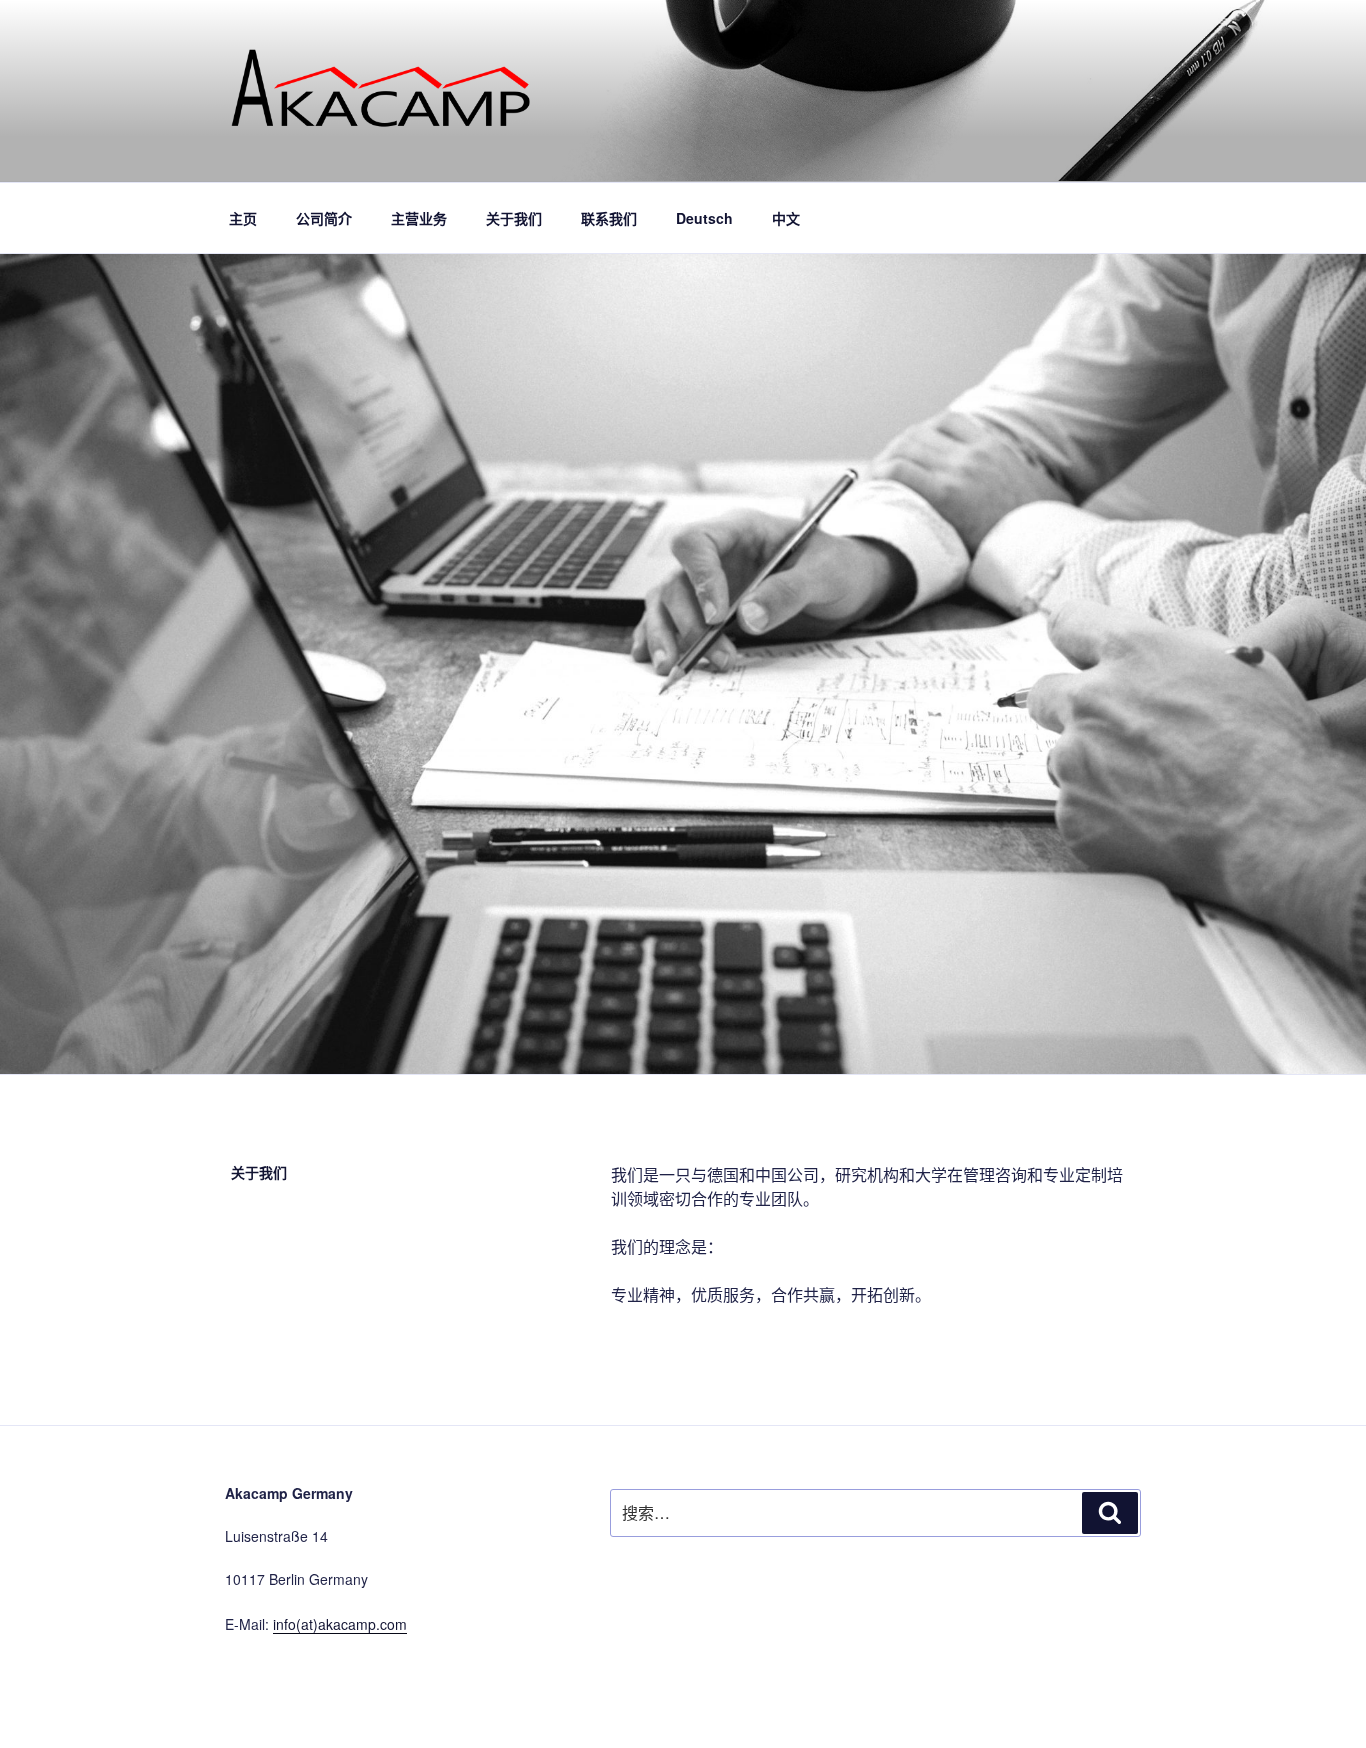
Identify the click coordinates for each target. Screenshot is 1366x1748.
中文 (786, 218)
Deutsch (704, 218)
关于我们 (514, 218)
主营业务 (419, 218)
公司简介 (324, 218)
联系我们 (609, 218)
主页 (243, 218)
